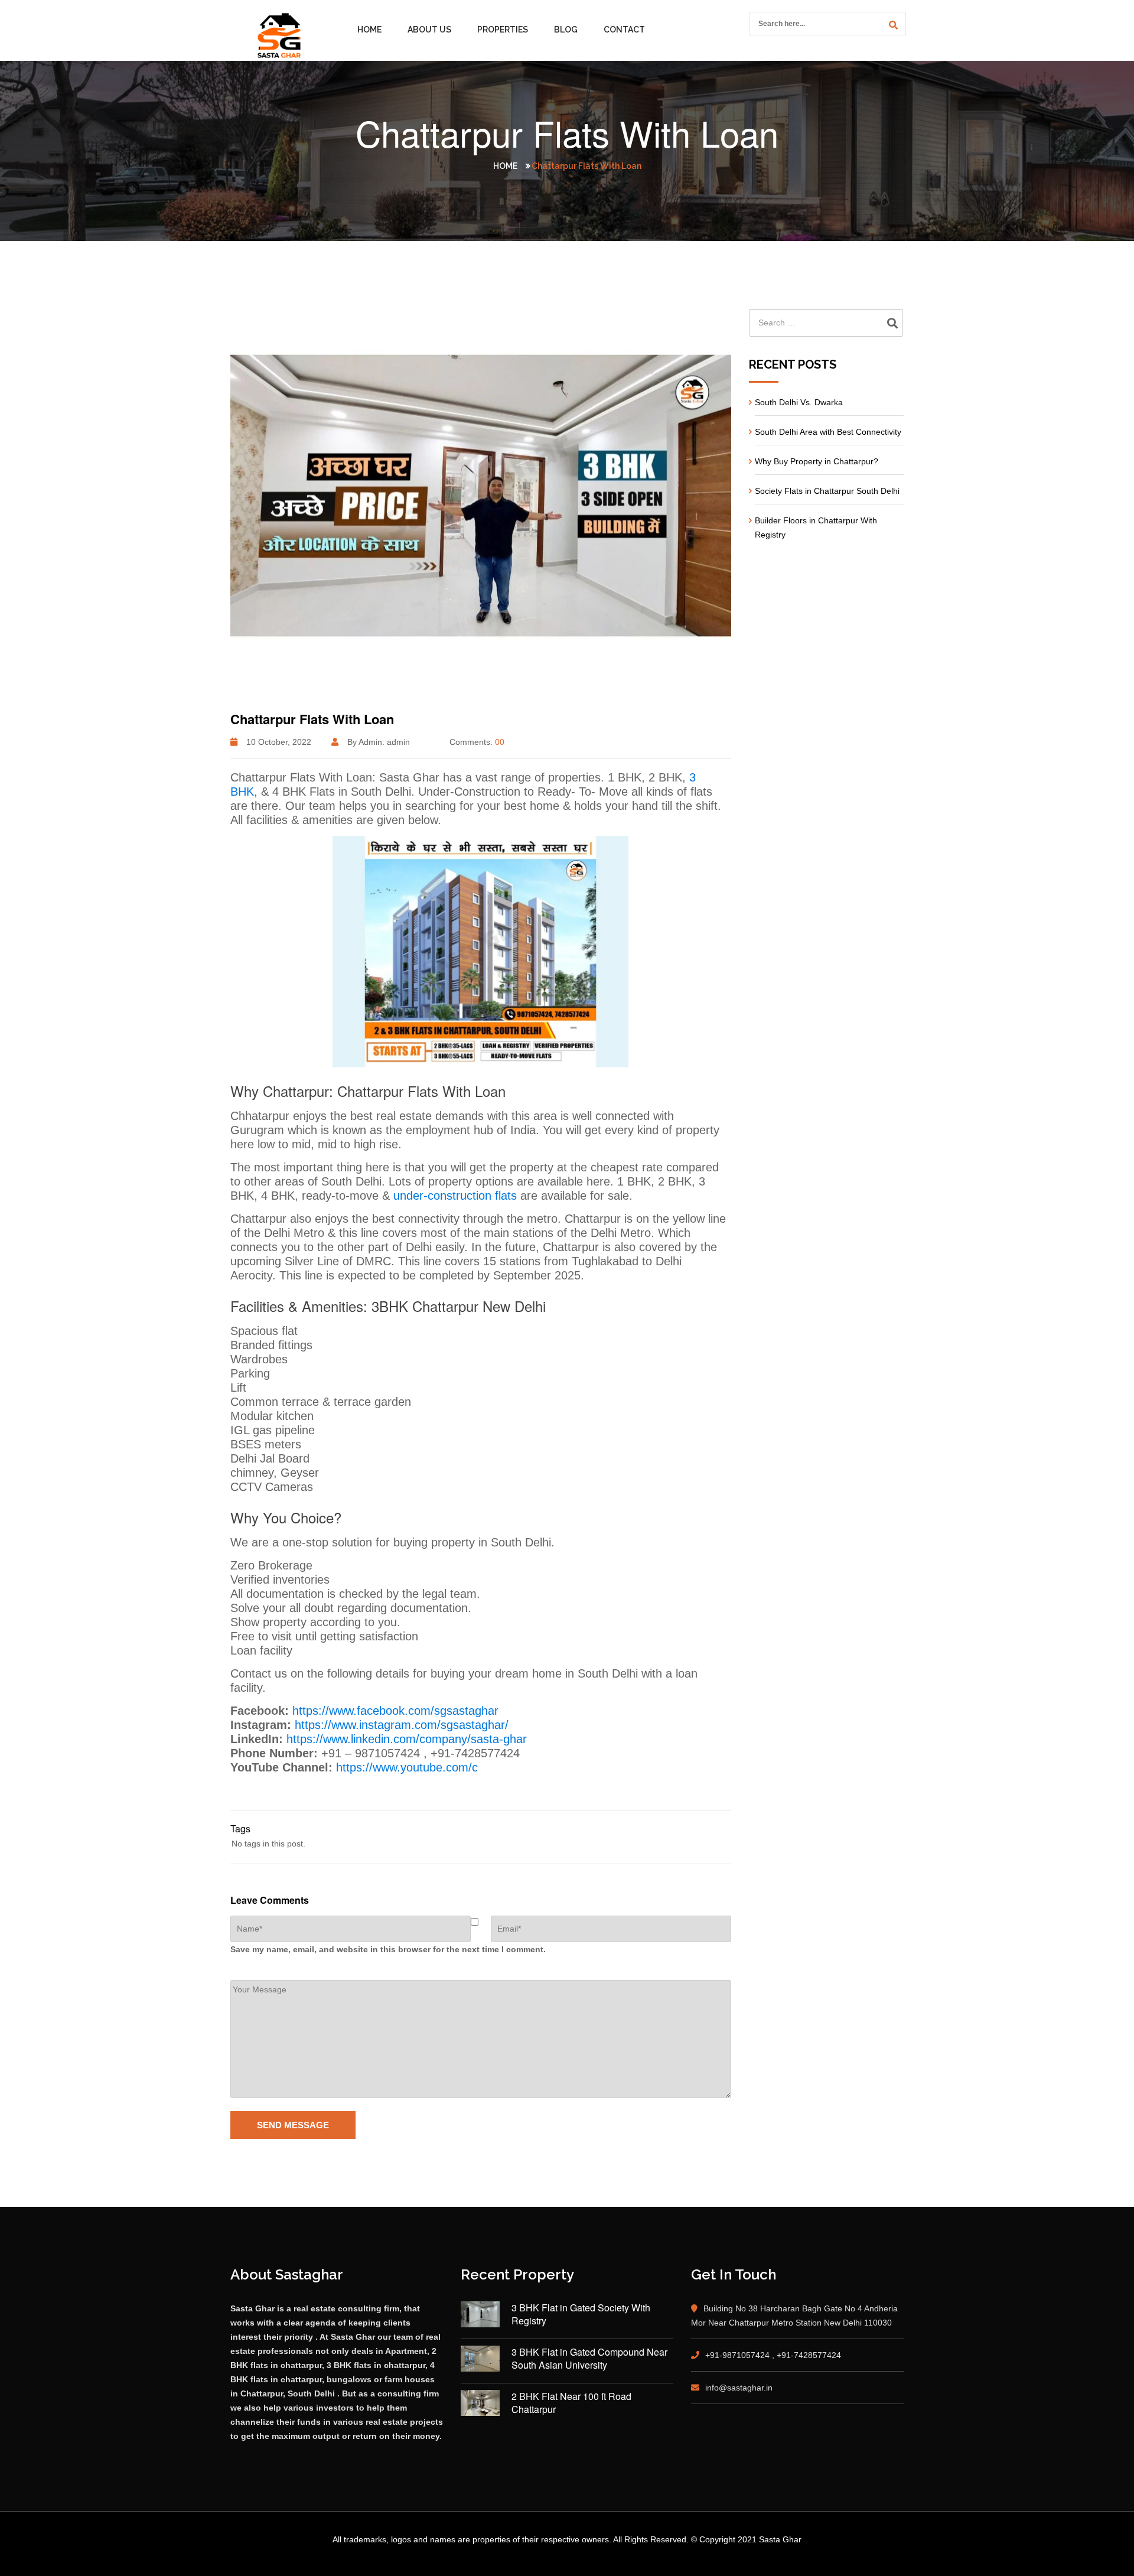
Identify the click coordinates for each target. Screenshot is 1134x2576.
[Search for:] (827, 323)
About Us (429, 30)
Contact (624, 30)
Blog (566, 30)
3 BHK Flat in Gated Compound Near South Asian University (589, 2359)
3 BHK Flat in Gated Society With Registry (581, 2314)
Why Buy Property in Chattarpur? (817, 461)
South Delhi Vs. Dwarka (799, 402)
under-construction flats (453, 1196)
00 (500, 742)
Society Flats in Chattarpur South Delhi (827, 491)
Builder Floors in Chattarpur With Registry (816, 527)
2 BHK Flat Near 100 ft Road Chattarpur (571, 2403)
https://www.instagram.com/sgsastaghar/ (402, 1725)
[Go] (891, 25)
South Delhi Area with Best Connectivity (828, 432)
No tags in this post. (268, 1844)
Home (369, 30)
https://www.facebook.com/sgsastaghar (395, 1711)
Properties (503, 30)
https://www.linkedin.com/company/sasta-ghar (407, 1739)
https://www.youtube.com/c (407, 1767)
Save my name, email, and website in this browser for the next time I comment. (388, 1949)
